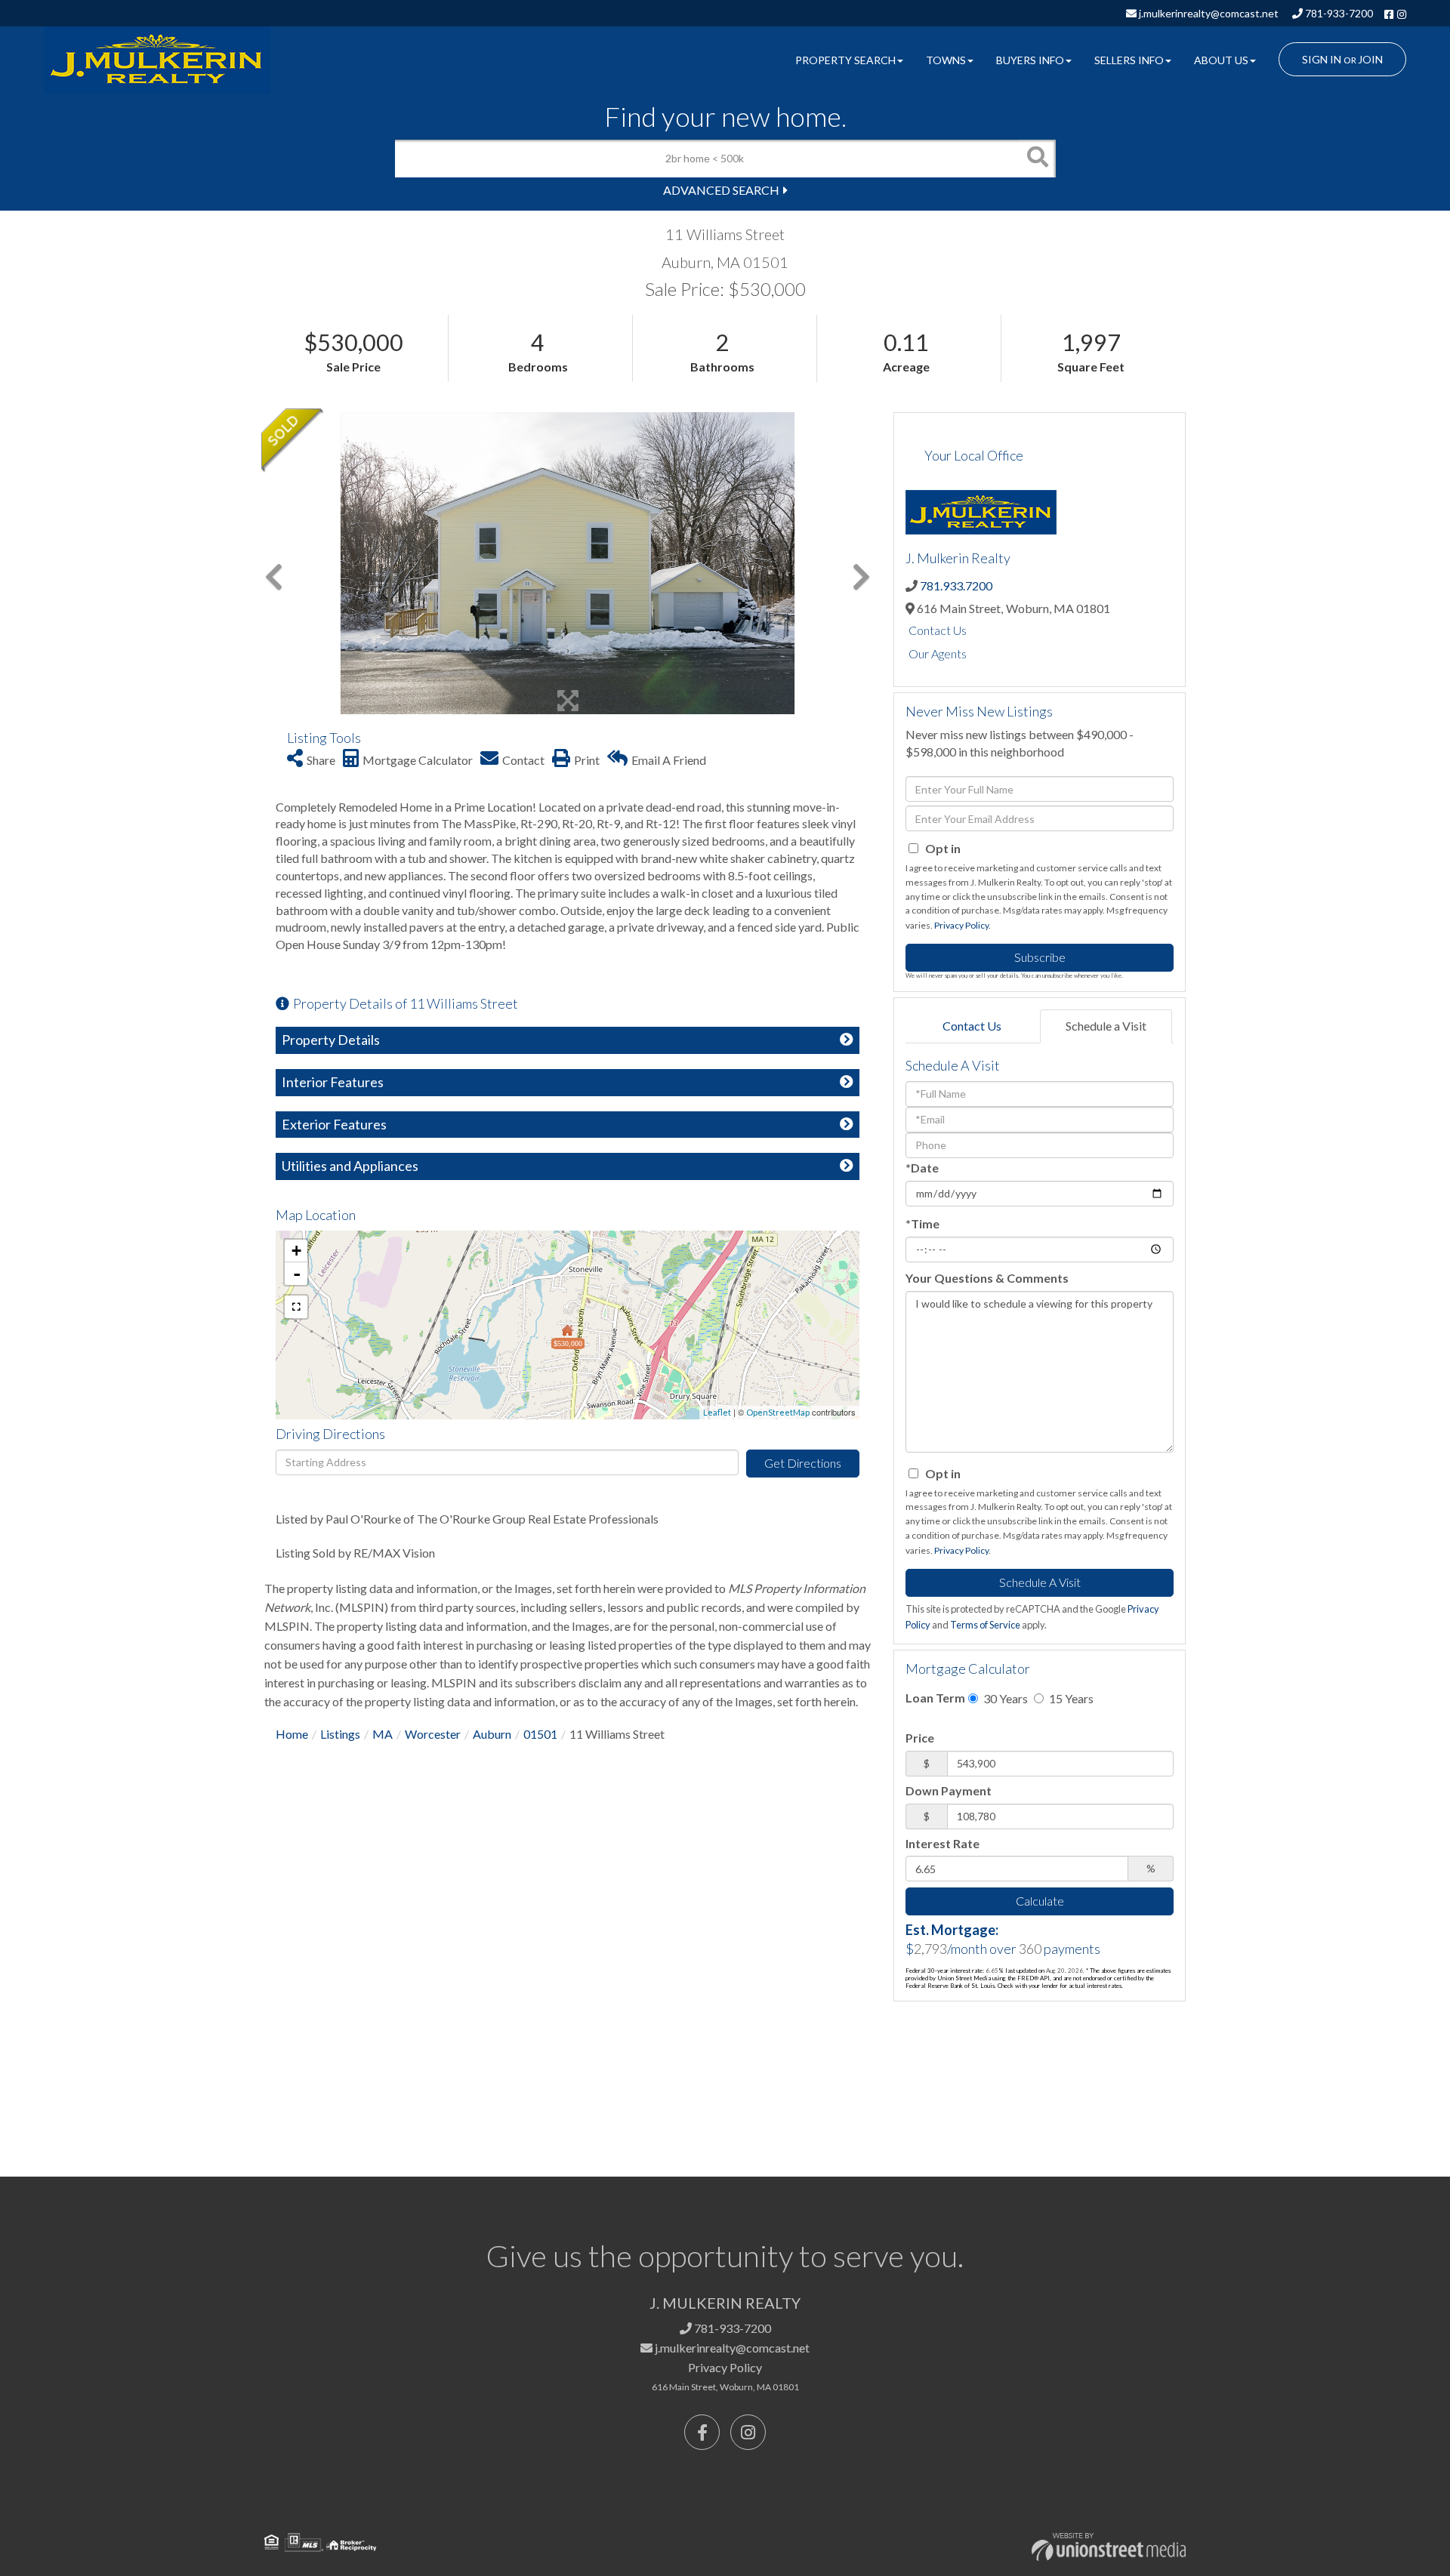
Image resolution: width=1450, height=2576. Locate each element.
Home (292, 1734)
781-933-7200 (1338, 13)
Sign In (1322, 59)
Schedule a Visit (1106, 1026)
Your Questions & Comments (987, 1278)
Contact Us (938, 630)
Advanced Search (721, 190)
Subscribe (1040, 957)
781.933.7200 (956, 585)
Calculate (1040, 1901)
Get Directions (803, 1463)
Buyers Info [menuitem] (1030, 60)
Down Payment (949, 1790)
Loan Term (935, 1698)
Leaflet (717, 1412)
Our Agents (938, 653)
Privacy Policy (961, 925)
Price (920, 1738)
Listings (340, 1734)
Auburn (492, 1734)
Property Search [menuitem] (845, 60)
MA (383, 1734)
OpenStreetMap (778, 1412)
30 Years (1004, 1698)
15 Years (1070, 1698)
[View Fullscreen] (296, 1307)
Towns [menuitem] (946, 60)
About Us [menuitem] (1221, 60)
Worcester (433, 1734)
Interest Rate (942, 1843)
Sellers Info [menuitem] (1129, 60)
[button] (1037, 159)
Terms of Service (985, 1625)
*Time (922, 1223)
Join (1370, 59)
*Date (922, 1168)
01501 (540, 1734)
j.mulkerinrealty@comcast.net (1208, 13)
